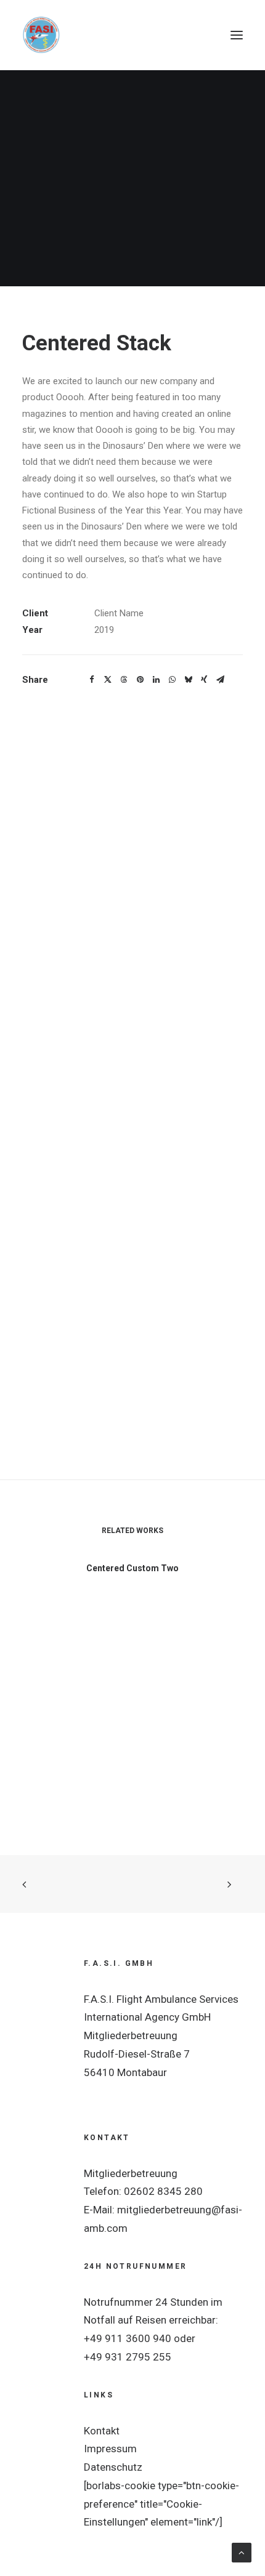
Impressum (110, 2449)
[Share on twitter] (108, 680)
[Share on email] (220, 680)
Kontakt (102, 2431)
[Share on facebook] (92, 680)
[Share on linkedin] (156, 680)
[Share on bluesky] (188, 680)
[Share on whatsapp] (172, 680)
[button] (237, 35)
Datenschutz (113, 2467)
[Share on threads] (124, 680)
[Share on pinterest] (140, 680)
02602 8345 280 (163, 2191)
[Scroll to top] (242, 2552)
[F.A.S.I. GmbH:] (41, 35)
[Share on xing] (204, 680)
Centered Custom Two (132, 1568)
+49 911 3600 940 (128, 2338)
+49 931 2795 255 (128, 2357)
